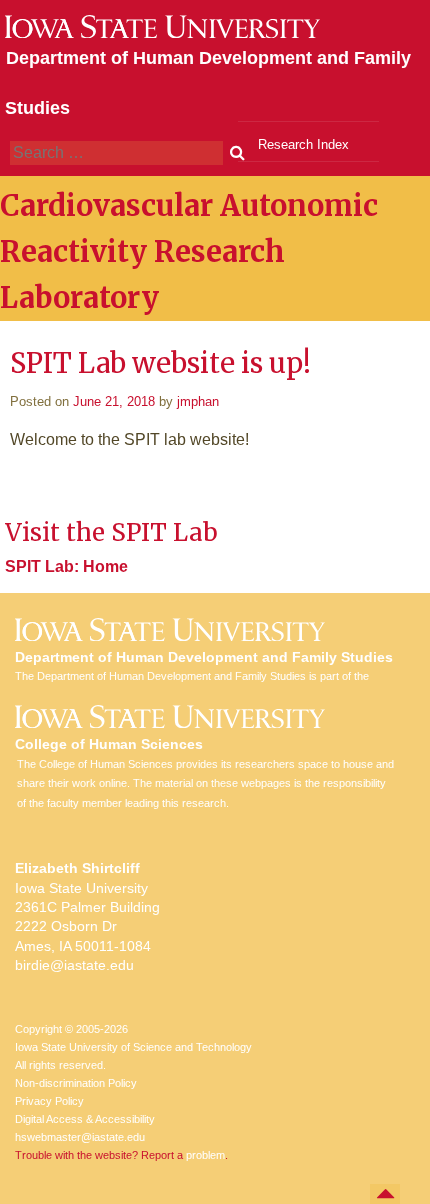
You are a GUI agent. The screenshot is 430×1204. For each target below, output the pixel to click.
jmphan (198, 401)
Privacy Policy (49, 1101)
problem (205, 1155)
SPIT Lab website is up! (160, 363)
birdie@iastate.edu (74, 965)
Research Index (303, 144)
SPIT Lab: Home (66, 566)
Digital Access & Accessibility (85, 1119)
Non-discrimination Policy (76, 1083)
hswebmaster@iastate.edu (80, 1137)
